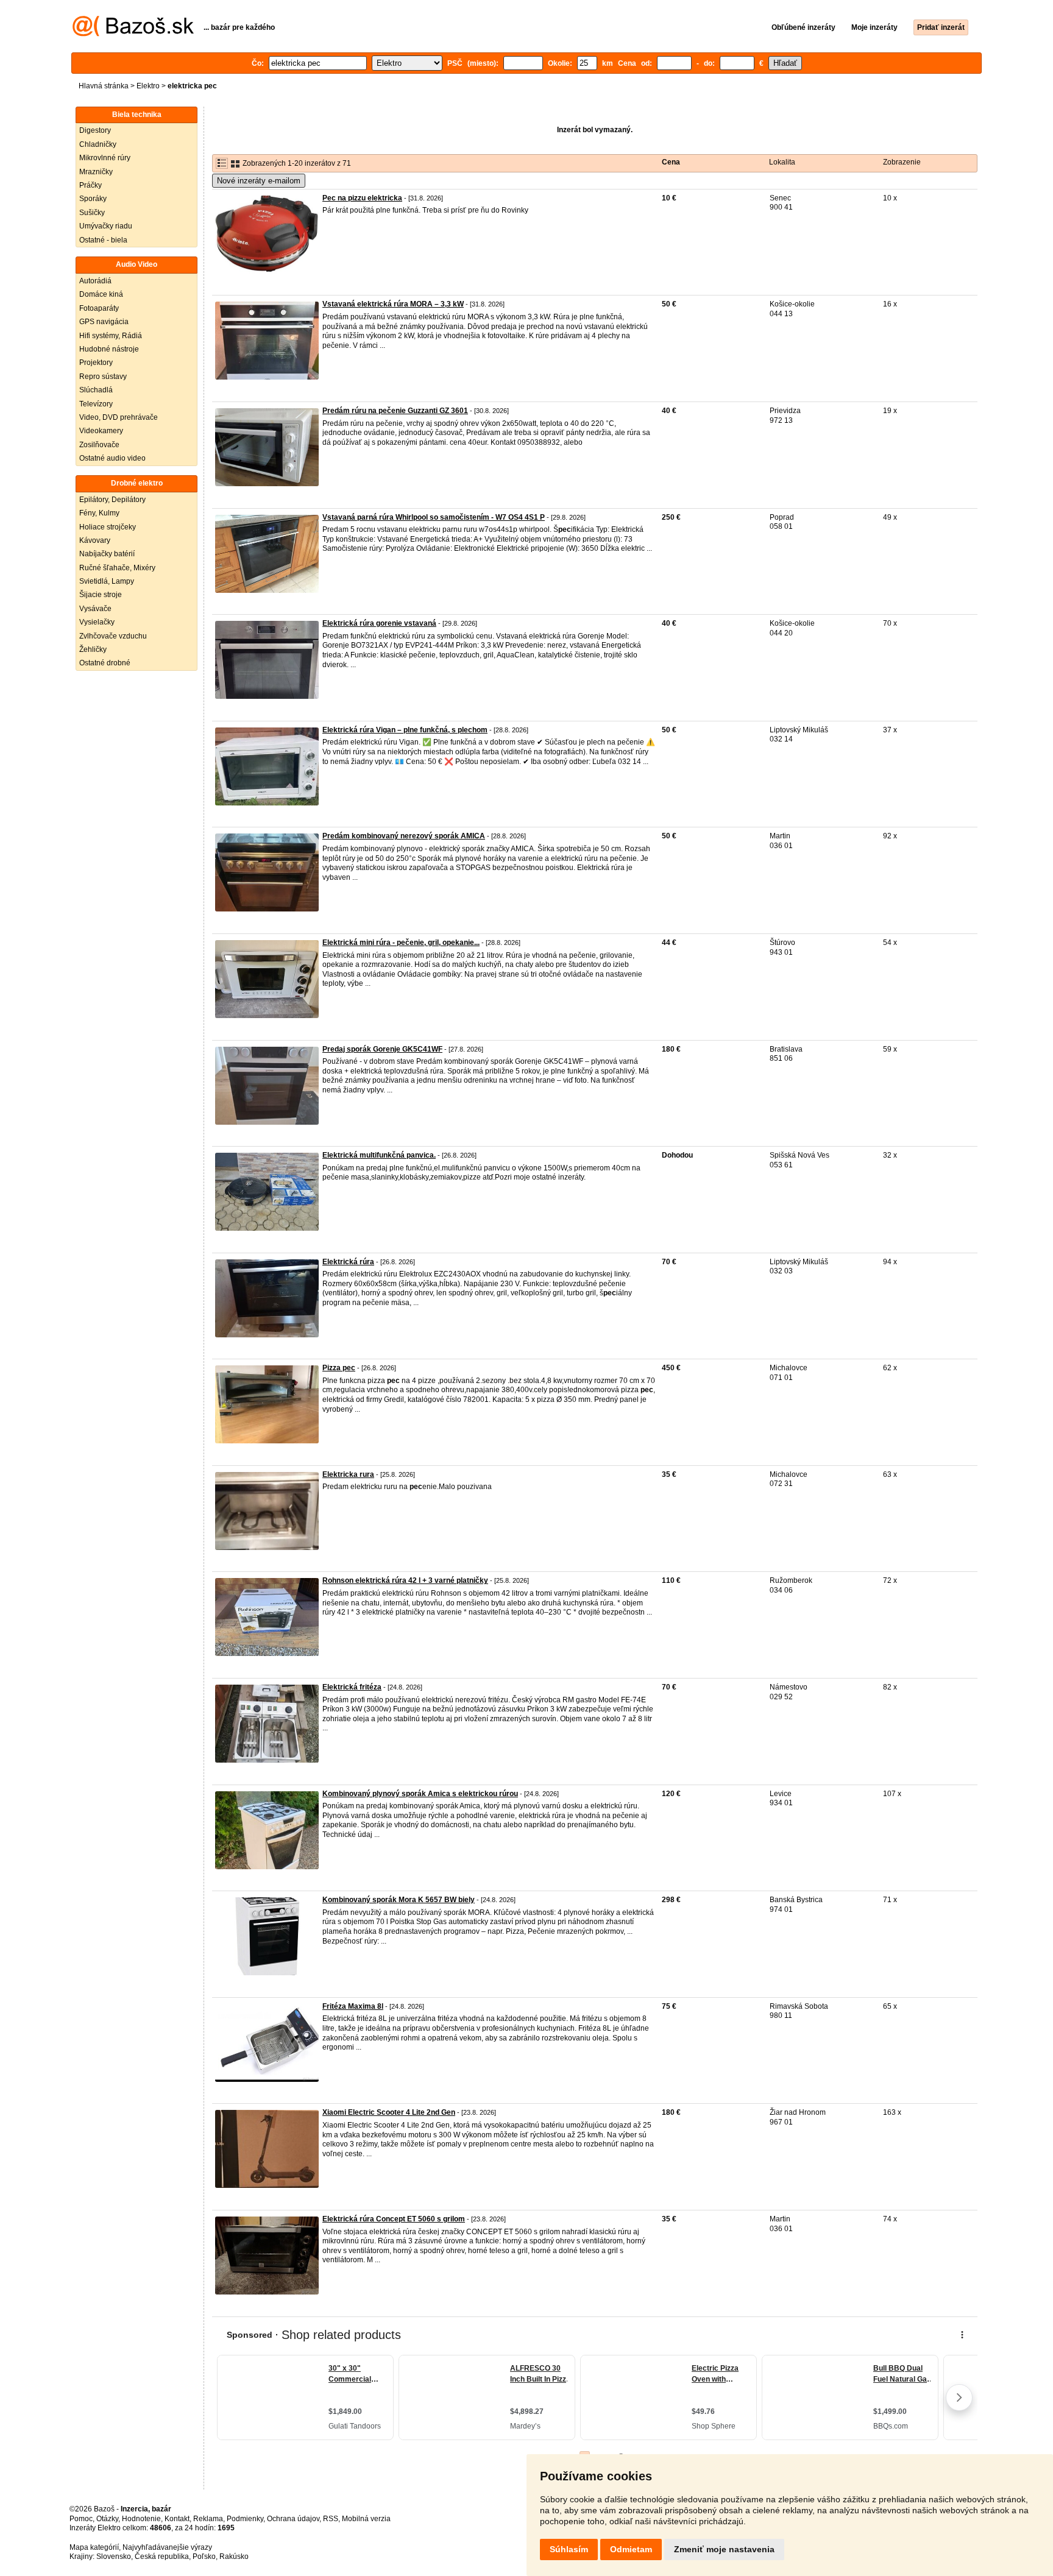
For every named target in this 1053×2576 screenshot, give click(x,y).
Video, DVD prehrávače (119, 417)
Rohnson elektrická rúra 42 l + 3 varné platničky (405, 1580)
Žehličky (93, 649)
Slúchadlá (96, 390)
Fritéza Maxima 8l (353, 2006)
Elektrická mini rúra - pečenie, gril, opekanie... (401, 943)
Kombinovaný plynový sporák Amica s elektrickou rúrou (420, 1794)
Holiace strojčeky (108, 527)
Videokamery (101, 431)
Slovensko (114, 2557)
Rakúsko (234, 2557)
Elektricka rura (348, 1474)
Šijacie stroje (101, 595)
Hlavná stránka (104, 86)
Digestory (95, 130)
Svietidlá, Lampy (107, 581)
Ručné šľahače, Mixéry (117, 568)
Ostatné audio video (112, 458)
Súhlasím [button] (569, 2549)
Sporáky (93, 199)
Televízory (96, 404)
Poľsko (204, 2557)
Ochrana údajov (293, 2519)
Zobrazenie (902, 162)
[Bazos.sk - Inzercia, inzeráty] (133, 34)
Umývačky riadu (106, 226)
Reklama (208, 2519)
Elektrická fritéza (352, 1687)
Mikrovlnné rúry (105, 158)
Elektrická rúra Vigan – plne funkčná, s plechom (405, 730)
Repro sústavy (103, 377)
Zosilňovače (99, 445)
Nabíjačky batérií (107, 554)
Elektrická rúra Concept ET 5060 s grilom (394, 2219)
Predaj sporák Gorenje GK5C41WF (382, 1049)
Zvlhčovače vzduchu (113, 636)
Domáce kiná (101, 294)
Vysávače (95, 609)
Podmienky (245, 2519)
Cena (671, 162)
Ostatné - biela (103, 240)
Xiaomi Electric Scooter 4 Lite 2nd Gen (389, 2112)
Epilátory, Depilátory (112, 500)
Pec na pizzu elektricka (362, 198)
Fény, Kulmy (99, 513)
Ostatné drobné (105, 663)
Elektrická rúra (348, 1262)
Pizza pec (339, 1368)
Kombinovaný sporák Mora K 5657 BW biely (399, 1900)
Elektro (148, 86)
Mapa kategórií (94, 2547)
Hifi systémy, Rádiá (111, 336)
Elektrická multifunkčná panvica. (379, 1155)
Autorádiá (95, 281)
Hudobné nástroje (109, 349)
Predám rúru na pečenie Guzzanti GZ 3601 (395, 411)
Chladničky (98, 144)
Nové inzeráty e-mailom (259, 181)
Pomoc (81, 2519)
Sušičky (92, 213)
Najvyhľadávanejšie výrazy (167, 2547)
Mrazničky (96, 172)
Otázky (107, 2519)
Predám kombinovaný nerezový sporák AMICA (404, 836)
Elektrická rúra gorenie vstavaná (379, 623)
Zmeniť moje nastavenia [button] (724, 2549)
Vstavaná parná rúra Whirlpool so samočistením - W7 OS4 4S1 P (434, 517)
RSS (331, 2519)
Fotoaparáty (99, 308)
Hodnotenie (141, 2519)
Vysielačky (97, 622)
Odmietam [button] (631, 2549)
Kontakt (177, 2519)
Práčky (90, 185)
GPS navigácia (104, 322)
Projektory (96, 363)
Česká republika (162, 2557)
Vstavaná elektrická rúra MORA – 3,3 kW (393, 304)
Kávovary (95, 540)
